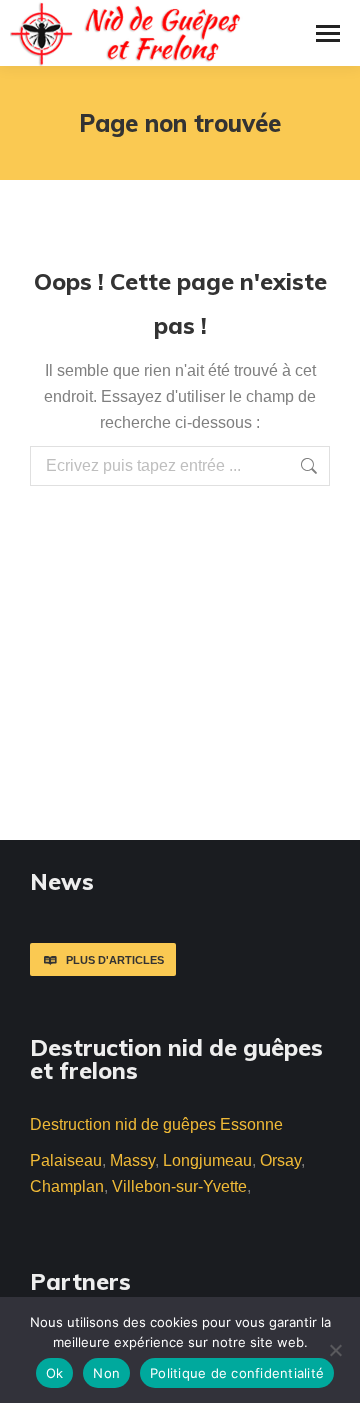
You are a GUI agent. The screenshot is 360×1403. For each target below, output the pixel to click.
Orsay (280, 1160)
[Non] (335, 1350)
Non (106, 1373)
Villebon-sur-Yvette (179, 1186)
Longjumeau (207, 1160)
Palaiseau (66, 1160)
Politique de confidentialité (237, 1373)
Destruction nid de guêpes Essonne (156, 1124)
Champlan (67, 1186)
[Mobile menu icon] (328, 33)
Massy (132, 1160)
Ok (55, 1373)
